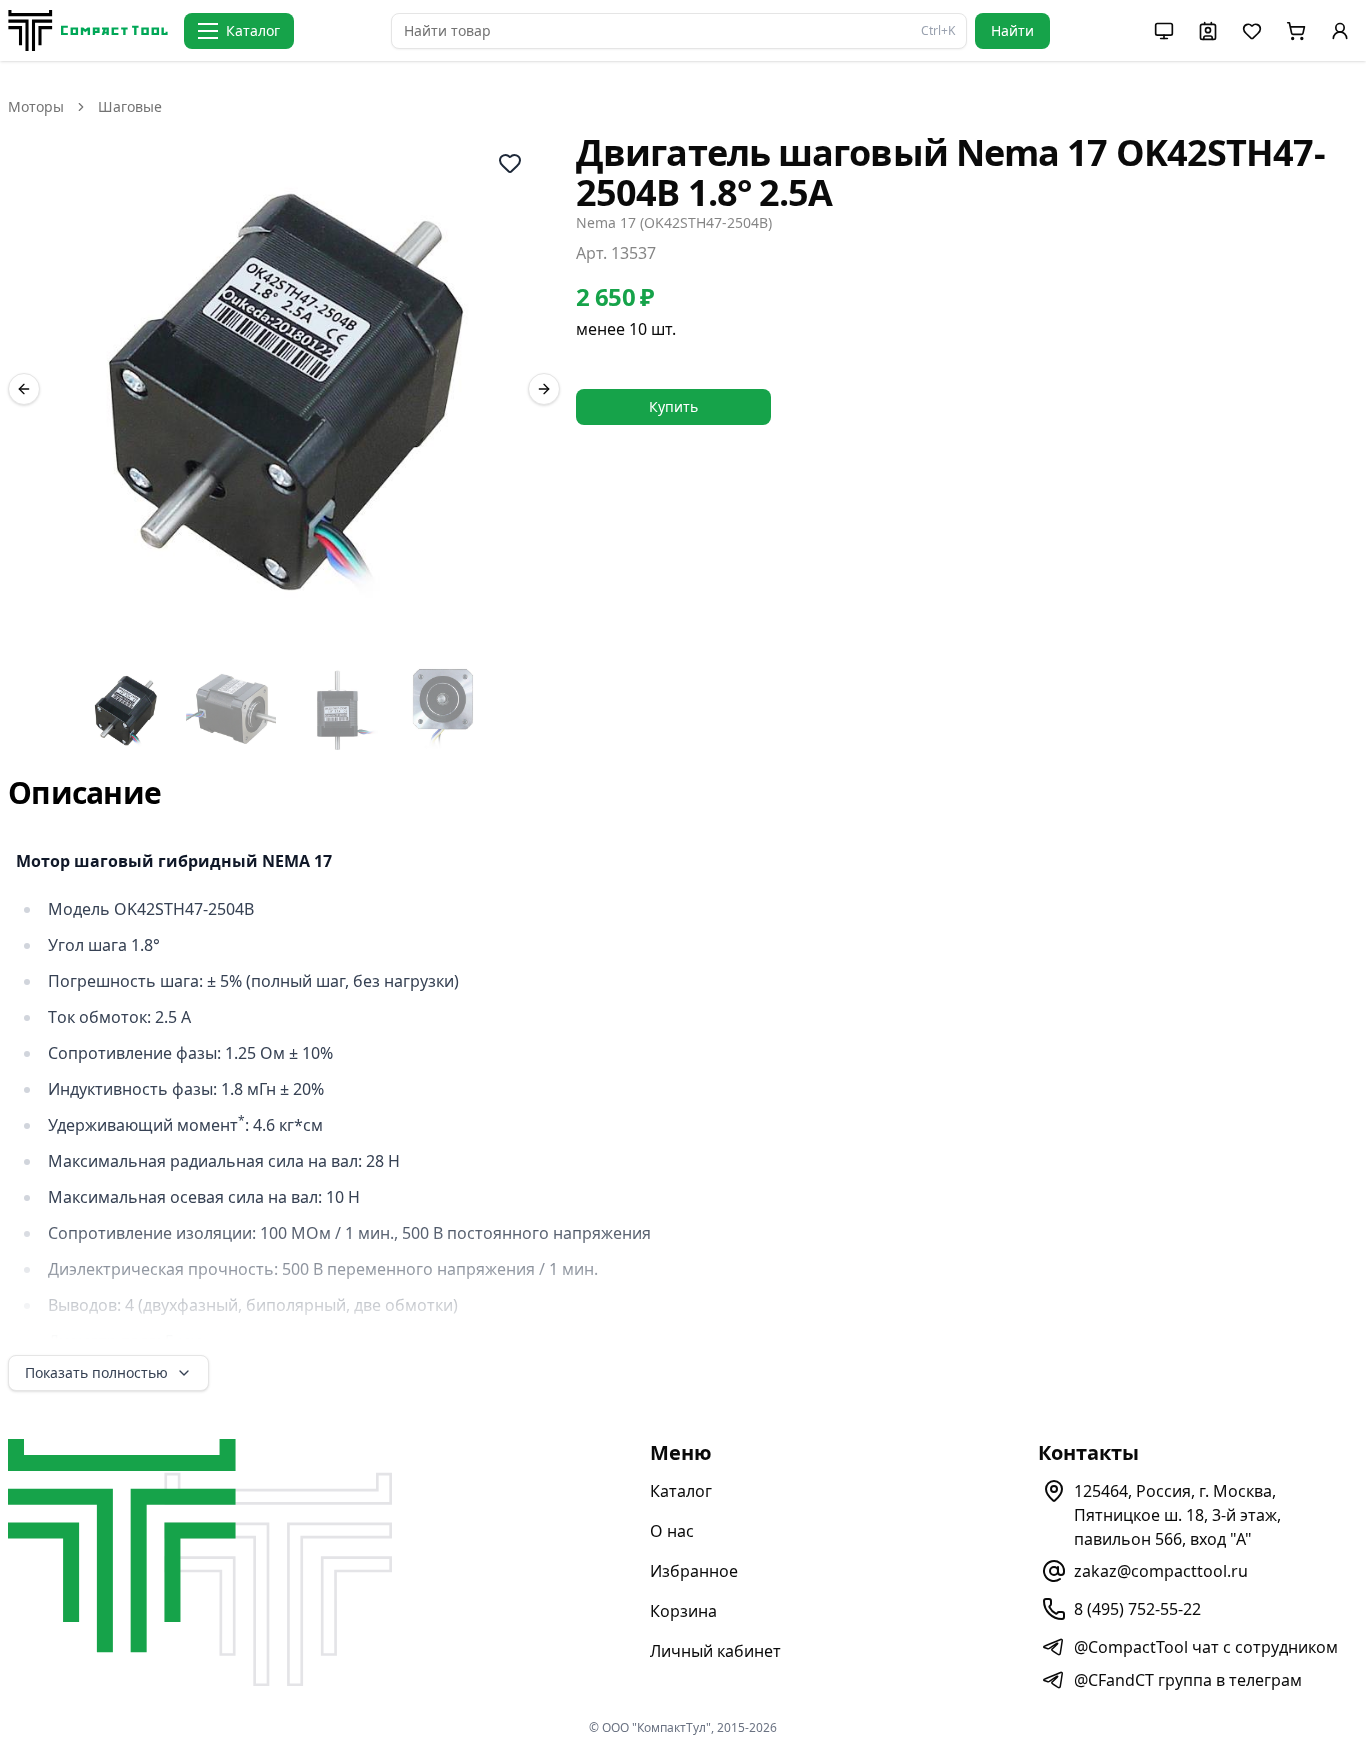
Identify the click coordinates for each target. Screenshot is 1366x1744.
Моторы (36, 106)
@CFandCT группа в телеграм (1188, 1680)
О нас (672, 1531)
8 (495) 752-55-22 (1137, 1609)
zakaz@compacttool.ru (1161, 1571)
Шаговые (130, 106)
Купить (673, 406)
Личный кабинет (715, 1651)
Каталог (681, 1491)
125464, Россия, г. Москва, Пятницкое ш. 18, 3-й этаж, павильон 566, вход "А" (1177, 1515)
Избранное (694, 1571)
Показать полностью (96, 1372)
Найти (1012, 30)
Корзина (683, 1611)
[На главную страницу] (88, 30)
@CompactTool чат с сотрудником (1206, 1647)
